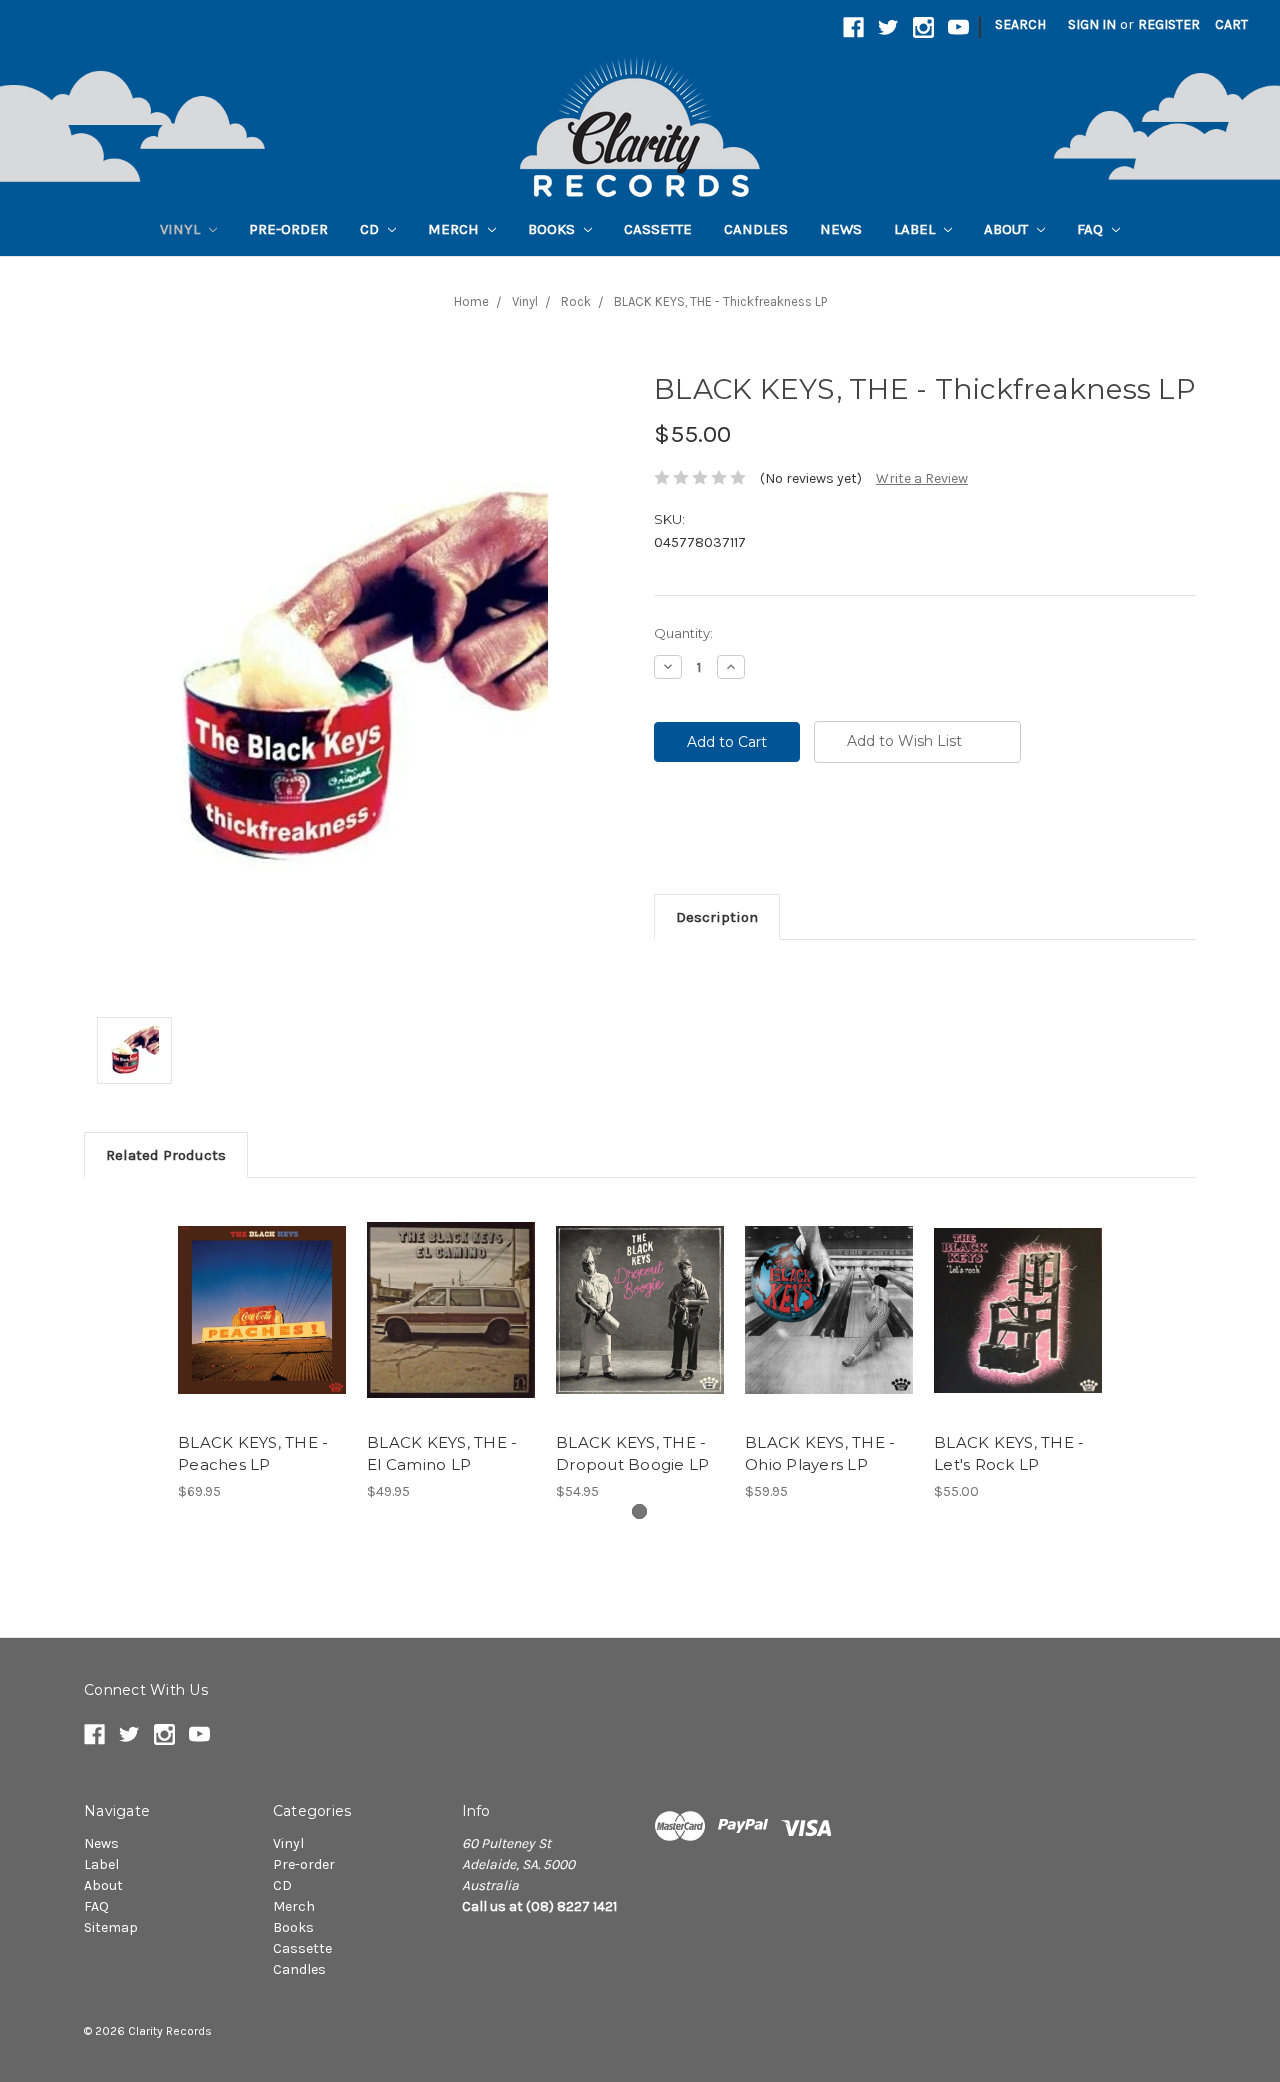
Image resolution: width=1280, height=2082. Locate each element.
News (841, 229)
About (1008, 229)
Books (553, 229)
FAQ (1092, 229)
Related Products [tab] (166, 1155)
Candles (756, 229)
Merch (455, 229)
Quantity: (683, 633)
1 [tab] (639, 1511)
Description (717, 917)
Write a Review (922, 478)
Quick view (262, 1293)
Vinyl (182, 229)
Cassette (658, 229)
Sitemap (111, 1927)
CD (371, 229)
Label (916, 229)
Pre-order (288, 229)
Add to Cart (262, 1328)
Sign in (1092, 24)
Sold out (451, 1328)
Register (1169, 24)
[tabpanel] (262, 1350)
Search (1020, 24)
